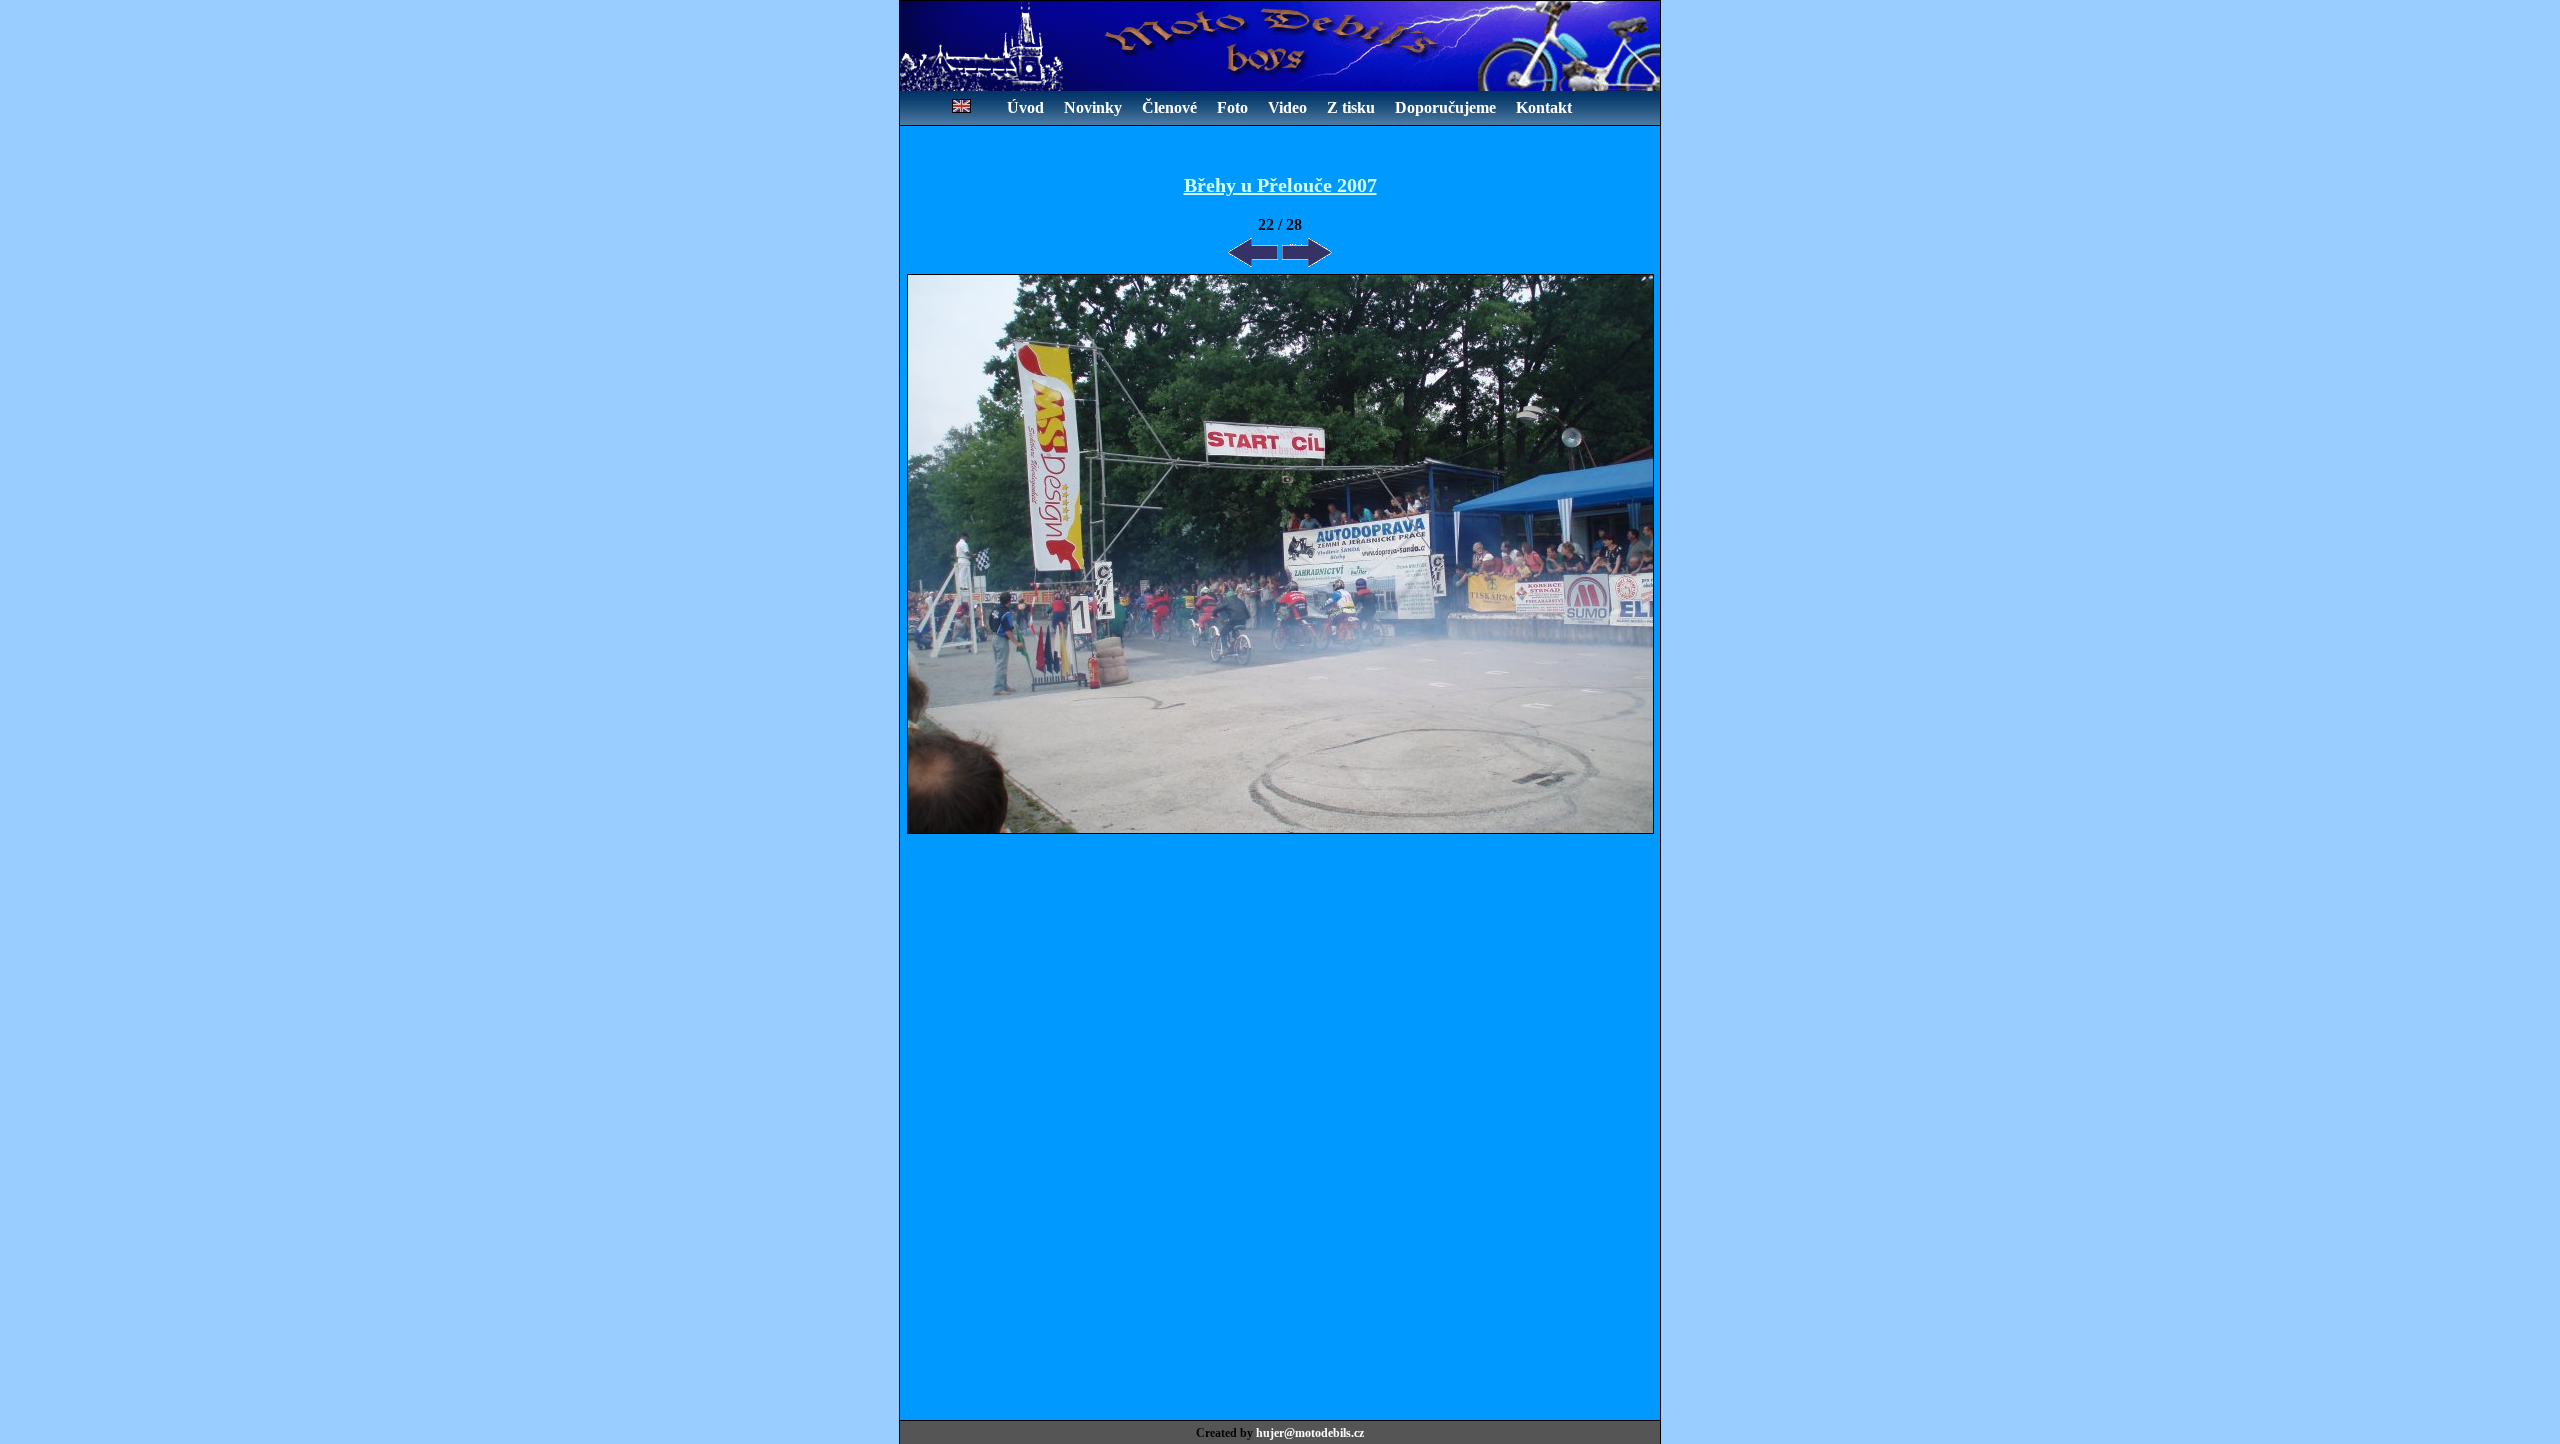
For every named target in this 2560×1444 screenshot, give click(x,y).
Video (1287, 107)
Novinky (1093, 107)
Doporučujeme (1445, 107)
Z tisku (1351, 107)
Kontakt (1544, 107)
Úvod (1025, 107)
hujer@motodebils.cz (1310, 1433)
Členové (1169, 107)
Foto (1232, 107)
